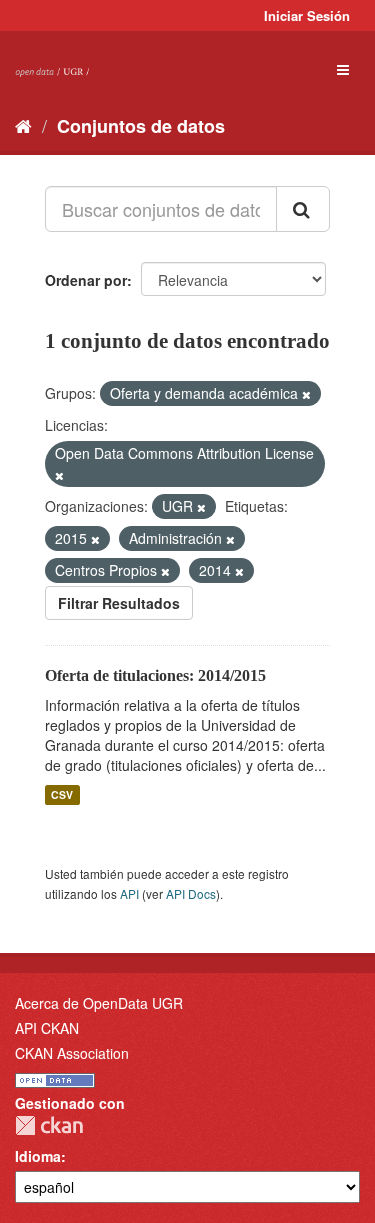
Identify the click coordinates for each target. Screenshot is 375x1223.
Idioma (38, 1156)
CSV (62, 794)
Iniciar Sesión (307, 15)
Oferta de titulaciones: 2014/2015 (155, 675)
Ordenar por (86, 280)
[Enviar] (303, 209)
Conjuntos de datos (141, 126)
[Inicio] (23, 125)
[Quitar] (306, 394)
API (129, 893)
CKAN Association (72, 1053)
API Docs (191, 893)
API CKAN (47, 1028)
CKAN (49, 1125)
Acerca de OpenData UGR (99, 1003)
